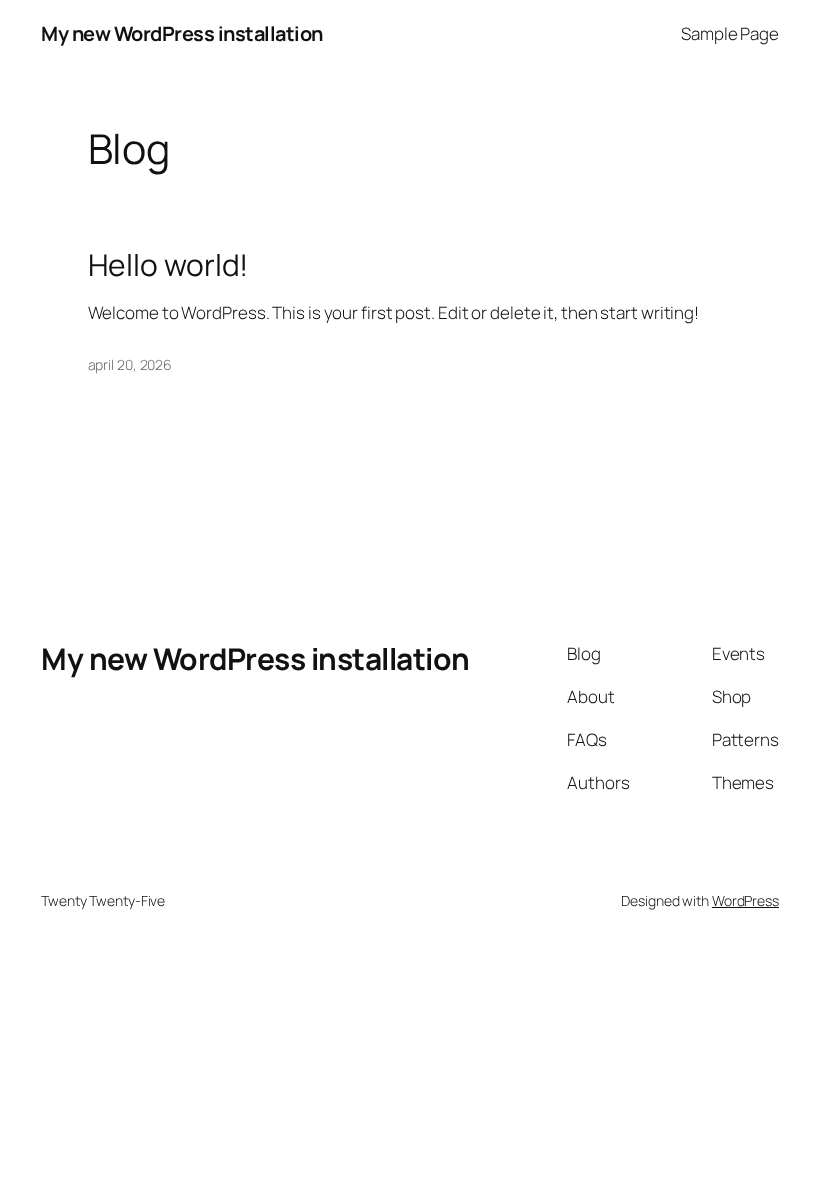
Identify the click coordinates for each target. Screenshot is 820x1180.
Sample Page (730, 33)
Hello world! (168, 265)
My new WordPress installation (182, 33)
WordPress (745, 900)
